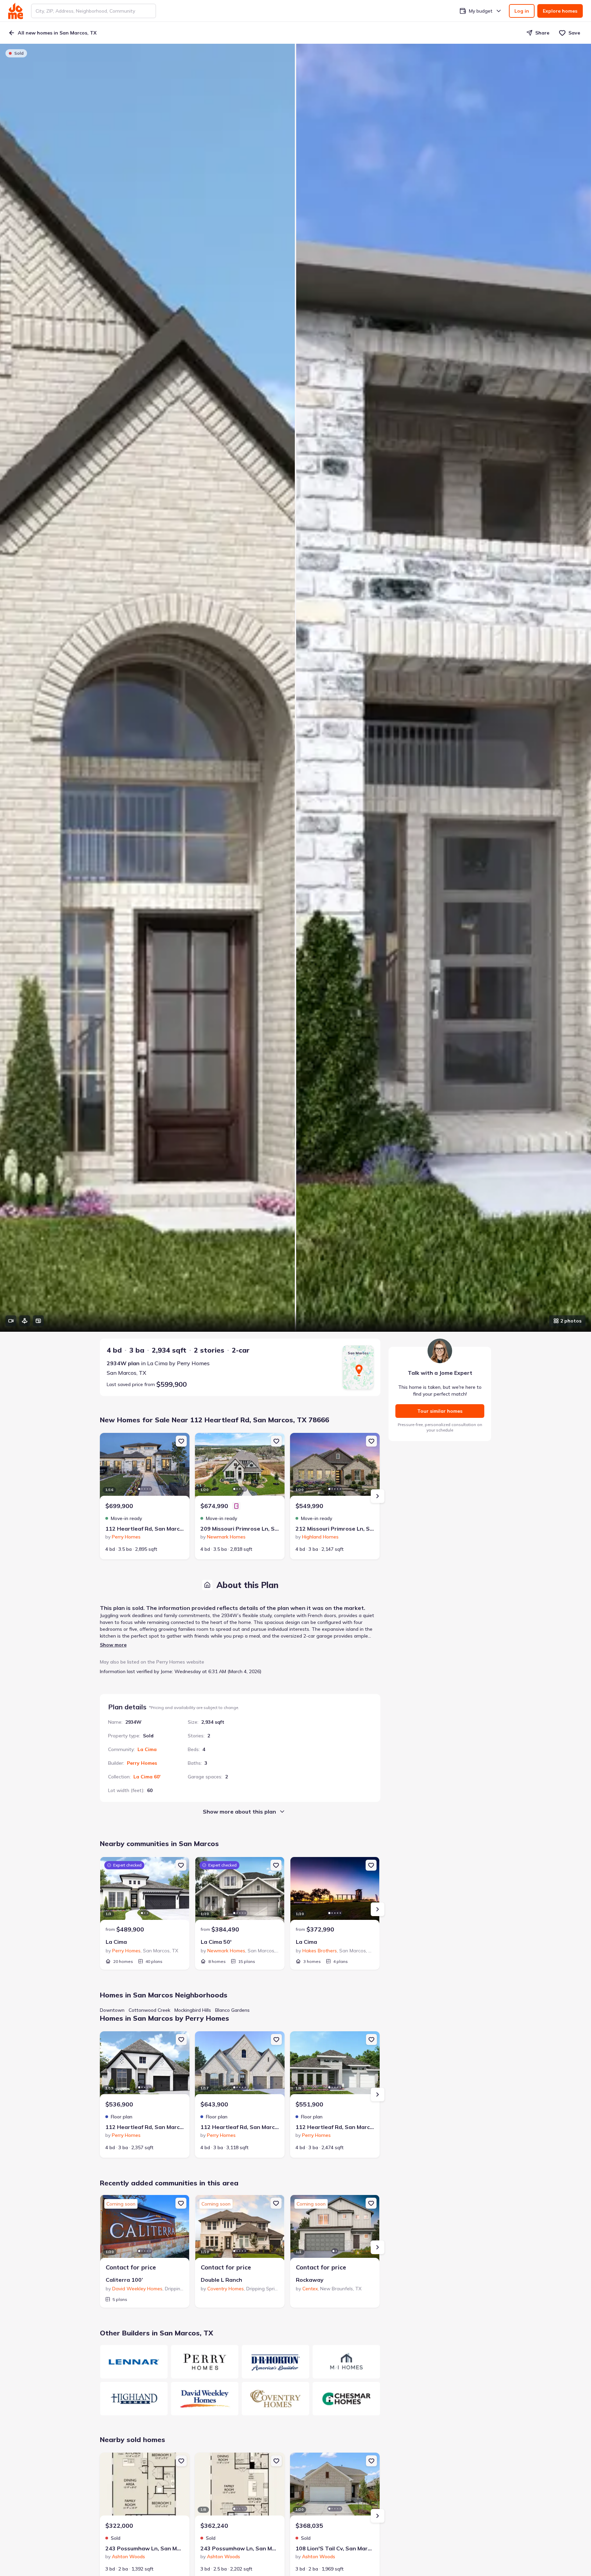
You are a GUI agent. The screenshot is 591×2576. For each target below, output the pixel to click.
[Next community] (378, 1909)
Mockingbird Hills (193, 2010)
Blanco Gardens (232, 2010)
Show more (113, 1645)
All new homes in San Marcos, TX (57, 33)
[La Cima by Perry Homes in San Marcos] (145, 1891)
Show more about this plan (239, 1812)
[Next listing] (378, 1496)
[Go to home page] (16, 11)
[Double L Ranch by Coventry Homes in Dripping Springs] (240, 2229)
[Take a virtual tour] (25, 1321)
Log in (522, 11)
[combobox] (94, 11)
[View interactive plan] (38, 1321)
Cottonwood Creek (149, 2010)
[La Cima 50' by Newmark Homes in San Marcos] (240, 1891)
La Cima (147, 1749)
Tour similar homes (440, 1411)
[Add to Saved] (181, 1441)
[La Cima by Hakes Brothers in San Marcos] (335, 1891)
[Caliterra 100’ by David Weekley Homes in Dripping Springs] (145, 2229)
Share (542, 33)
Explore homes (560, 11)
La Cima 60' (147, 1777)
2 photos (571, 1321)
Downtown (112, 2010)
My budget (481, 11)
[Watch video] (11, 1321)
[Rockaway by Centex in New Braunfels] (335, 2229)
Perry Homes (142, 1763)
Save (574, 33)
